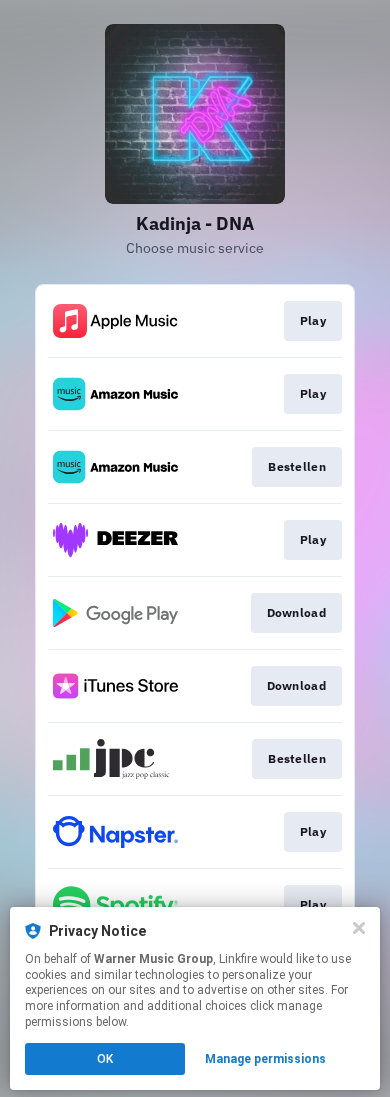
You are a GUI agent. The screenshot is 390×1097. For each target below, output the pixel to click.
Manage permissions (265, 1059)
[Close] (359, 928)
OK (105, 1059)
